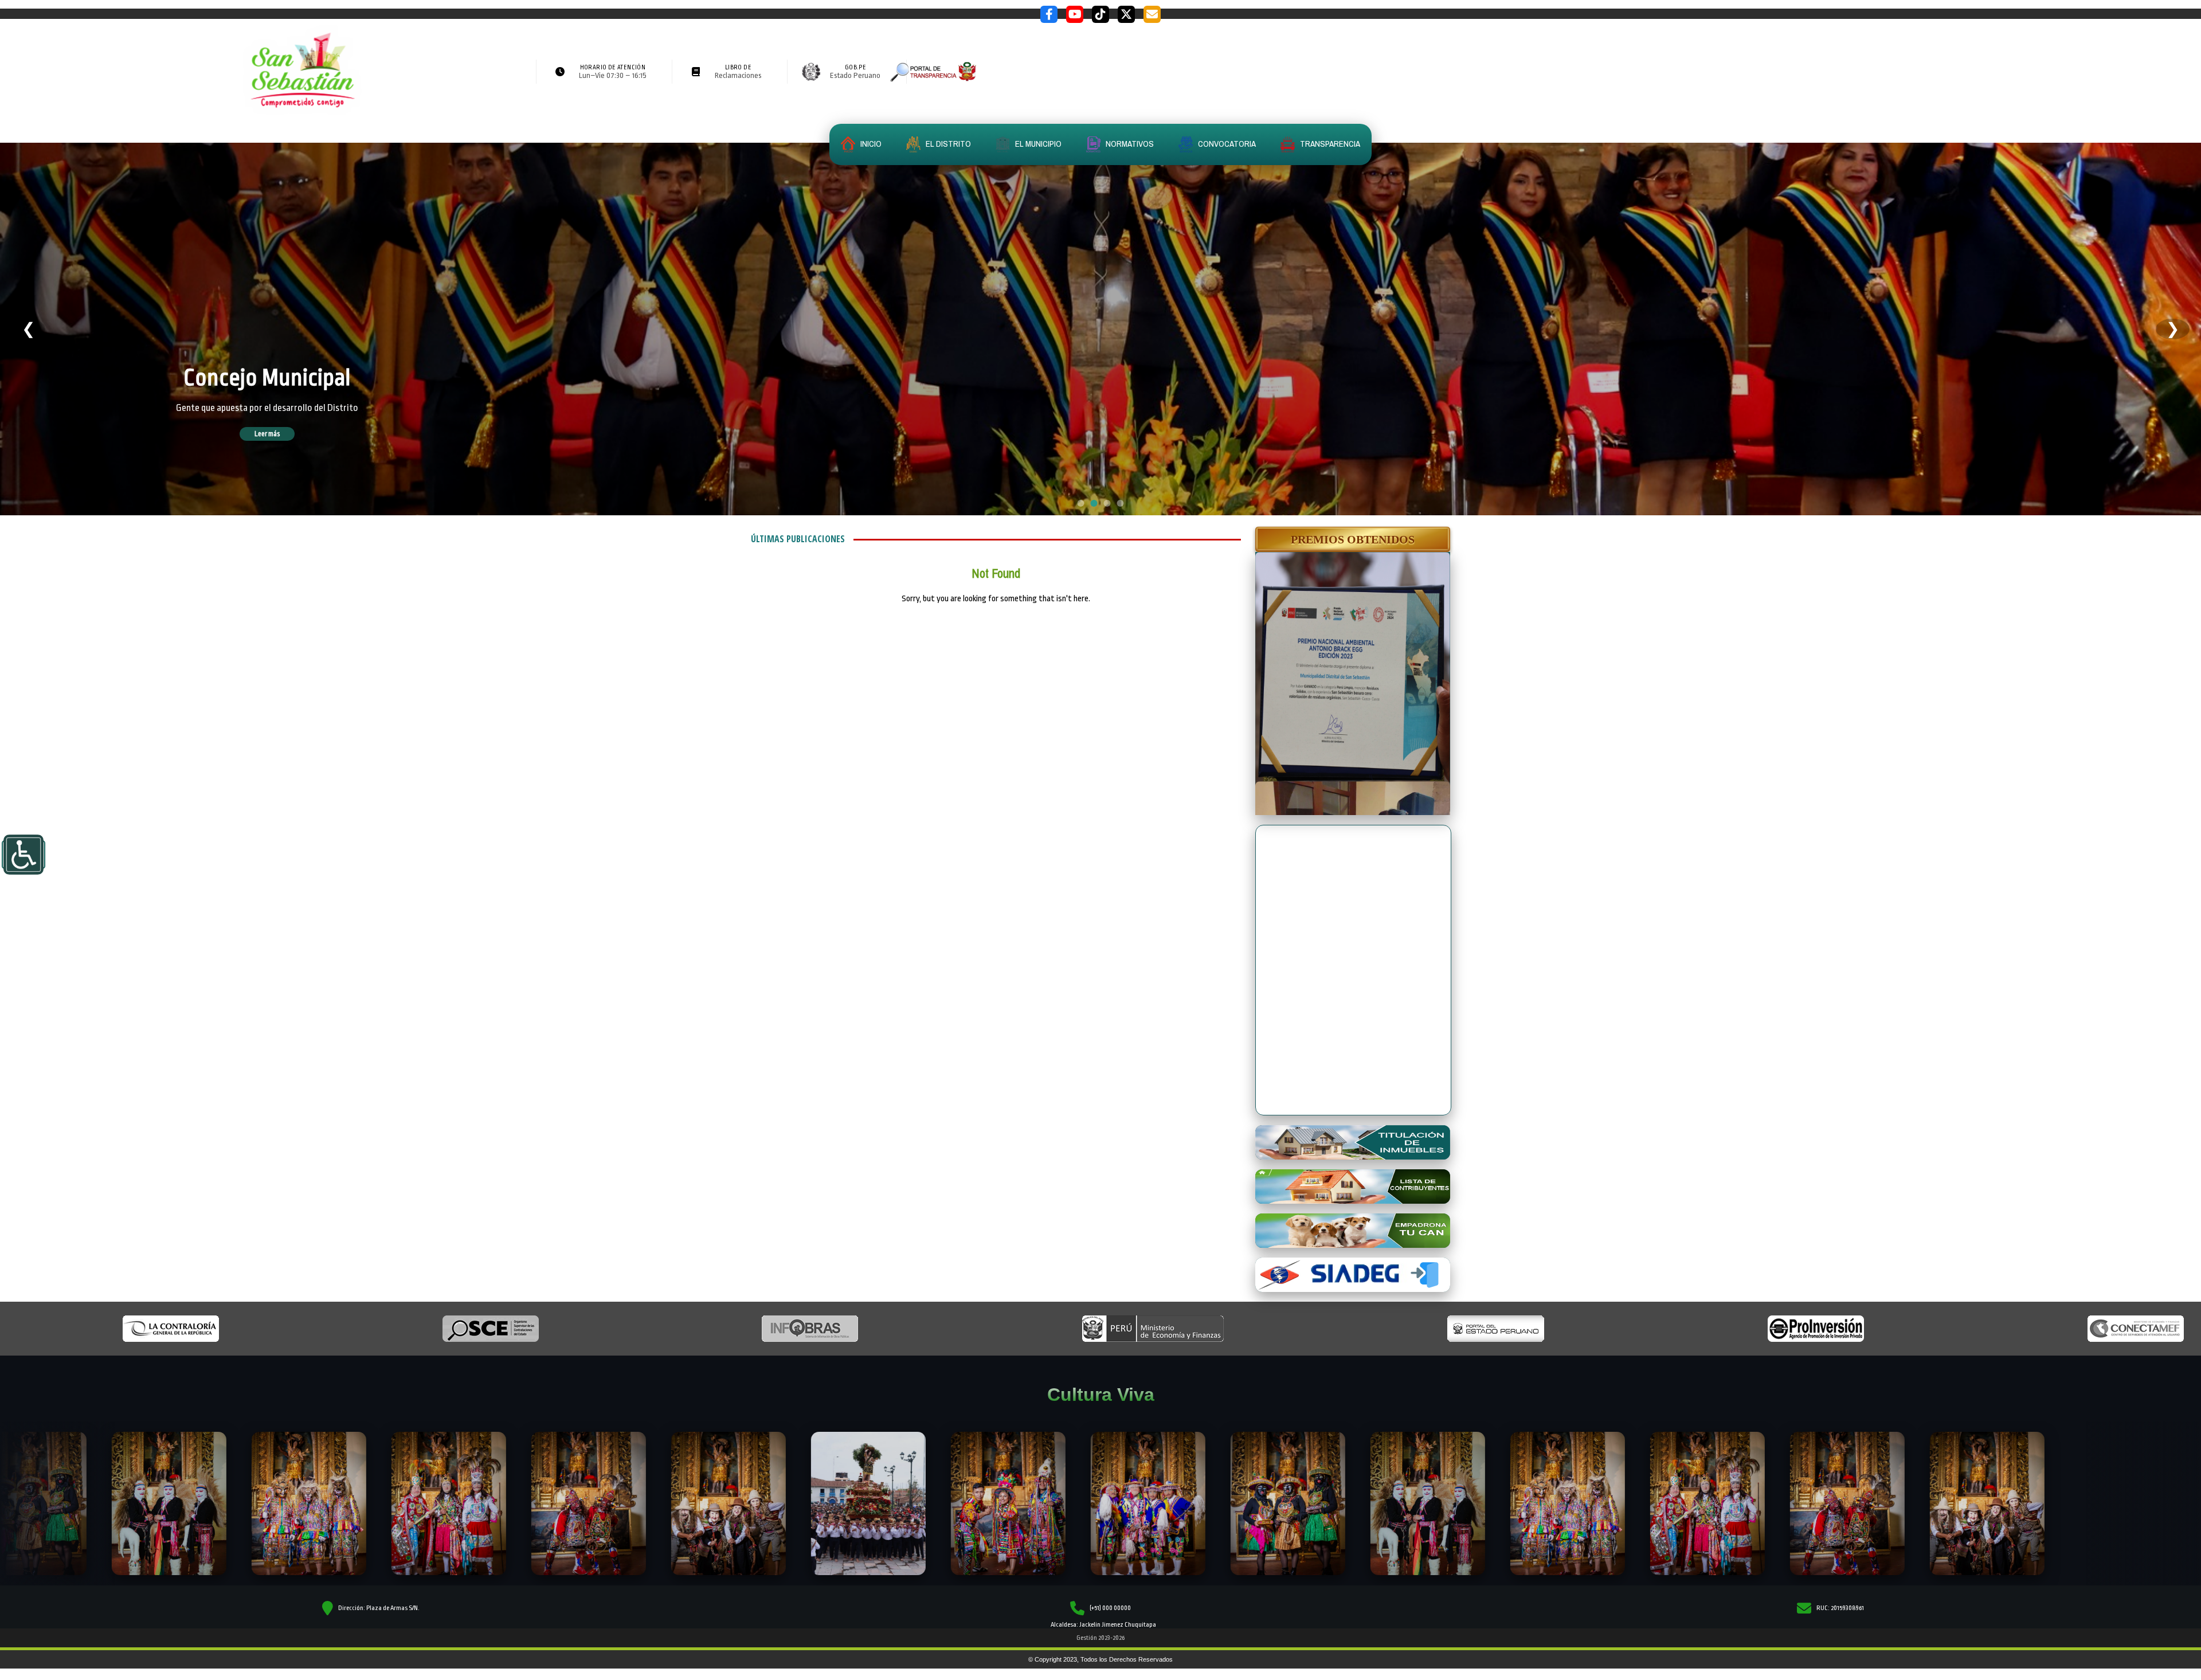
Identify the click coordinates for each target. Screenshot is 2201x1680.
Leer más (284, 434)
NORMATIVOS (1129, 144)
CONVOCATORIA (1226, 144)
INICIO (870, 144)
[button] (1353, 539)
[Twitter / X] (1126, 14)
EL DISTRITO (947, 144)
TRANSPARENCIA (1329, 144)
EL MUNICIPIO (1037, 144)
